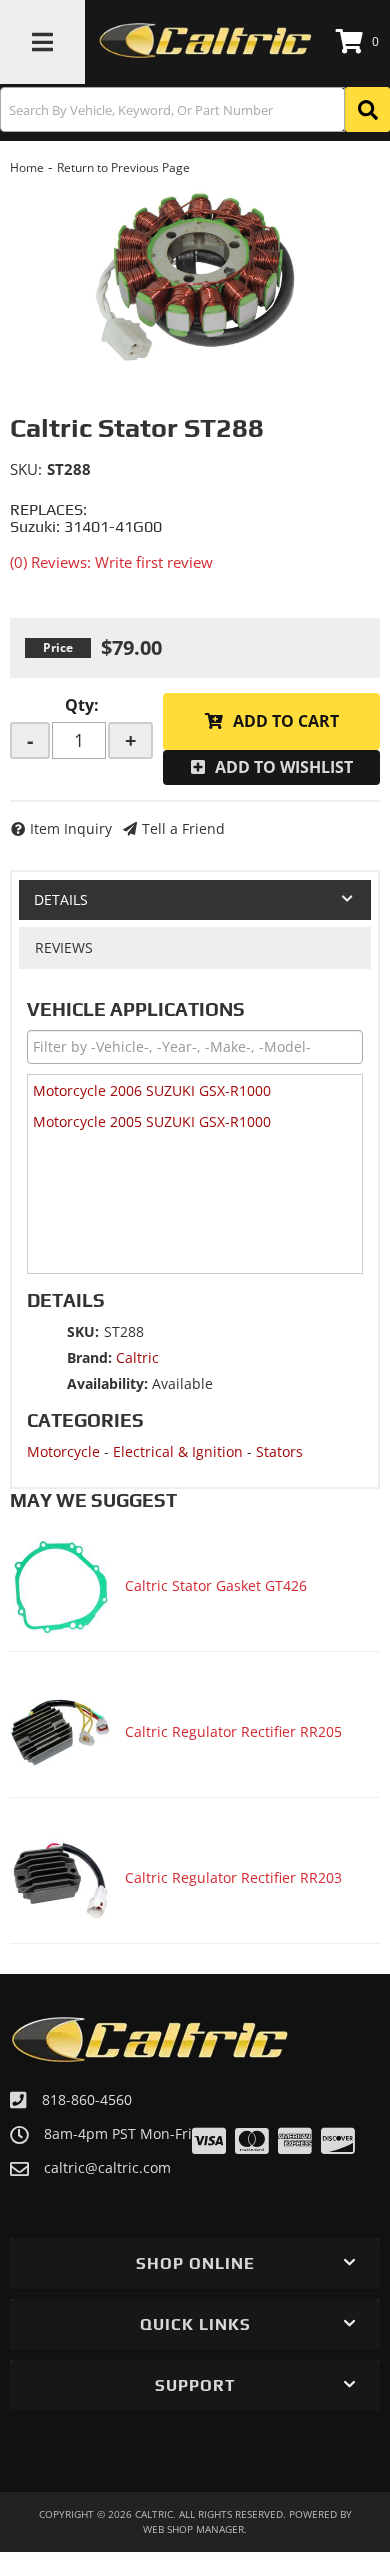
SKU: (26, 469)
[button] (195, 109)
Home (27, 167)
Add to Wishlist (284, 767)
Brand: (89, 1357)
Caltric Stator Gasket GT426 (216, 1585)
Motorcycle (63, 1451)
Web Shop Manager (193, 2529)
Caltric (137, 1357)
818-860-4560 (87, 2099)
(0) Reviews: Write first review (111, 562)
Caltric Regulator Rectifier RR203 (233, 1877)
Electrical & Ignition (178, 1451)
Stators (279, 1451)
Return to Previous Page (123, 167)
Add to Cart (286, 721)
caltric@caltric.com (107, 2168)
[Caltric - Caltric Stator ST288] (195, 277)
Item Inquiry (71, 828)
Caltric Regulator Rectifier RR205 (233, 1731)
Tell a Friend (183, 828)
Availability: (107, 1383)
